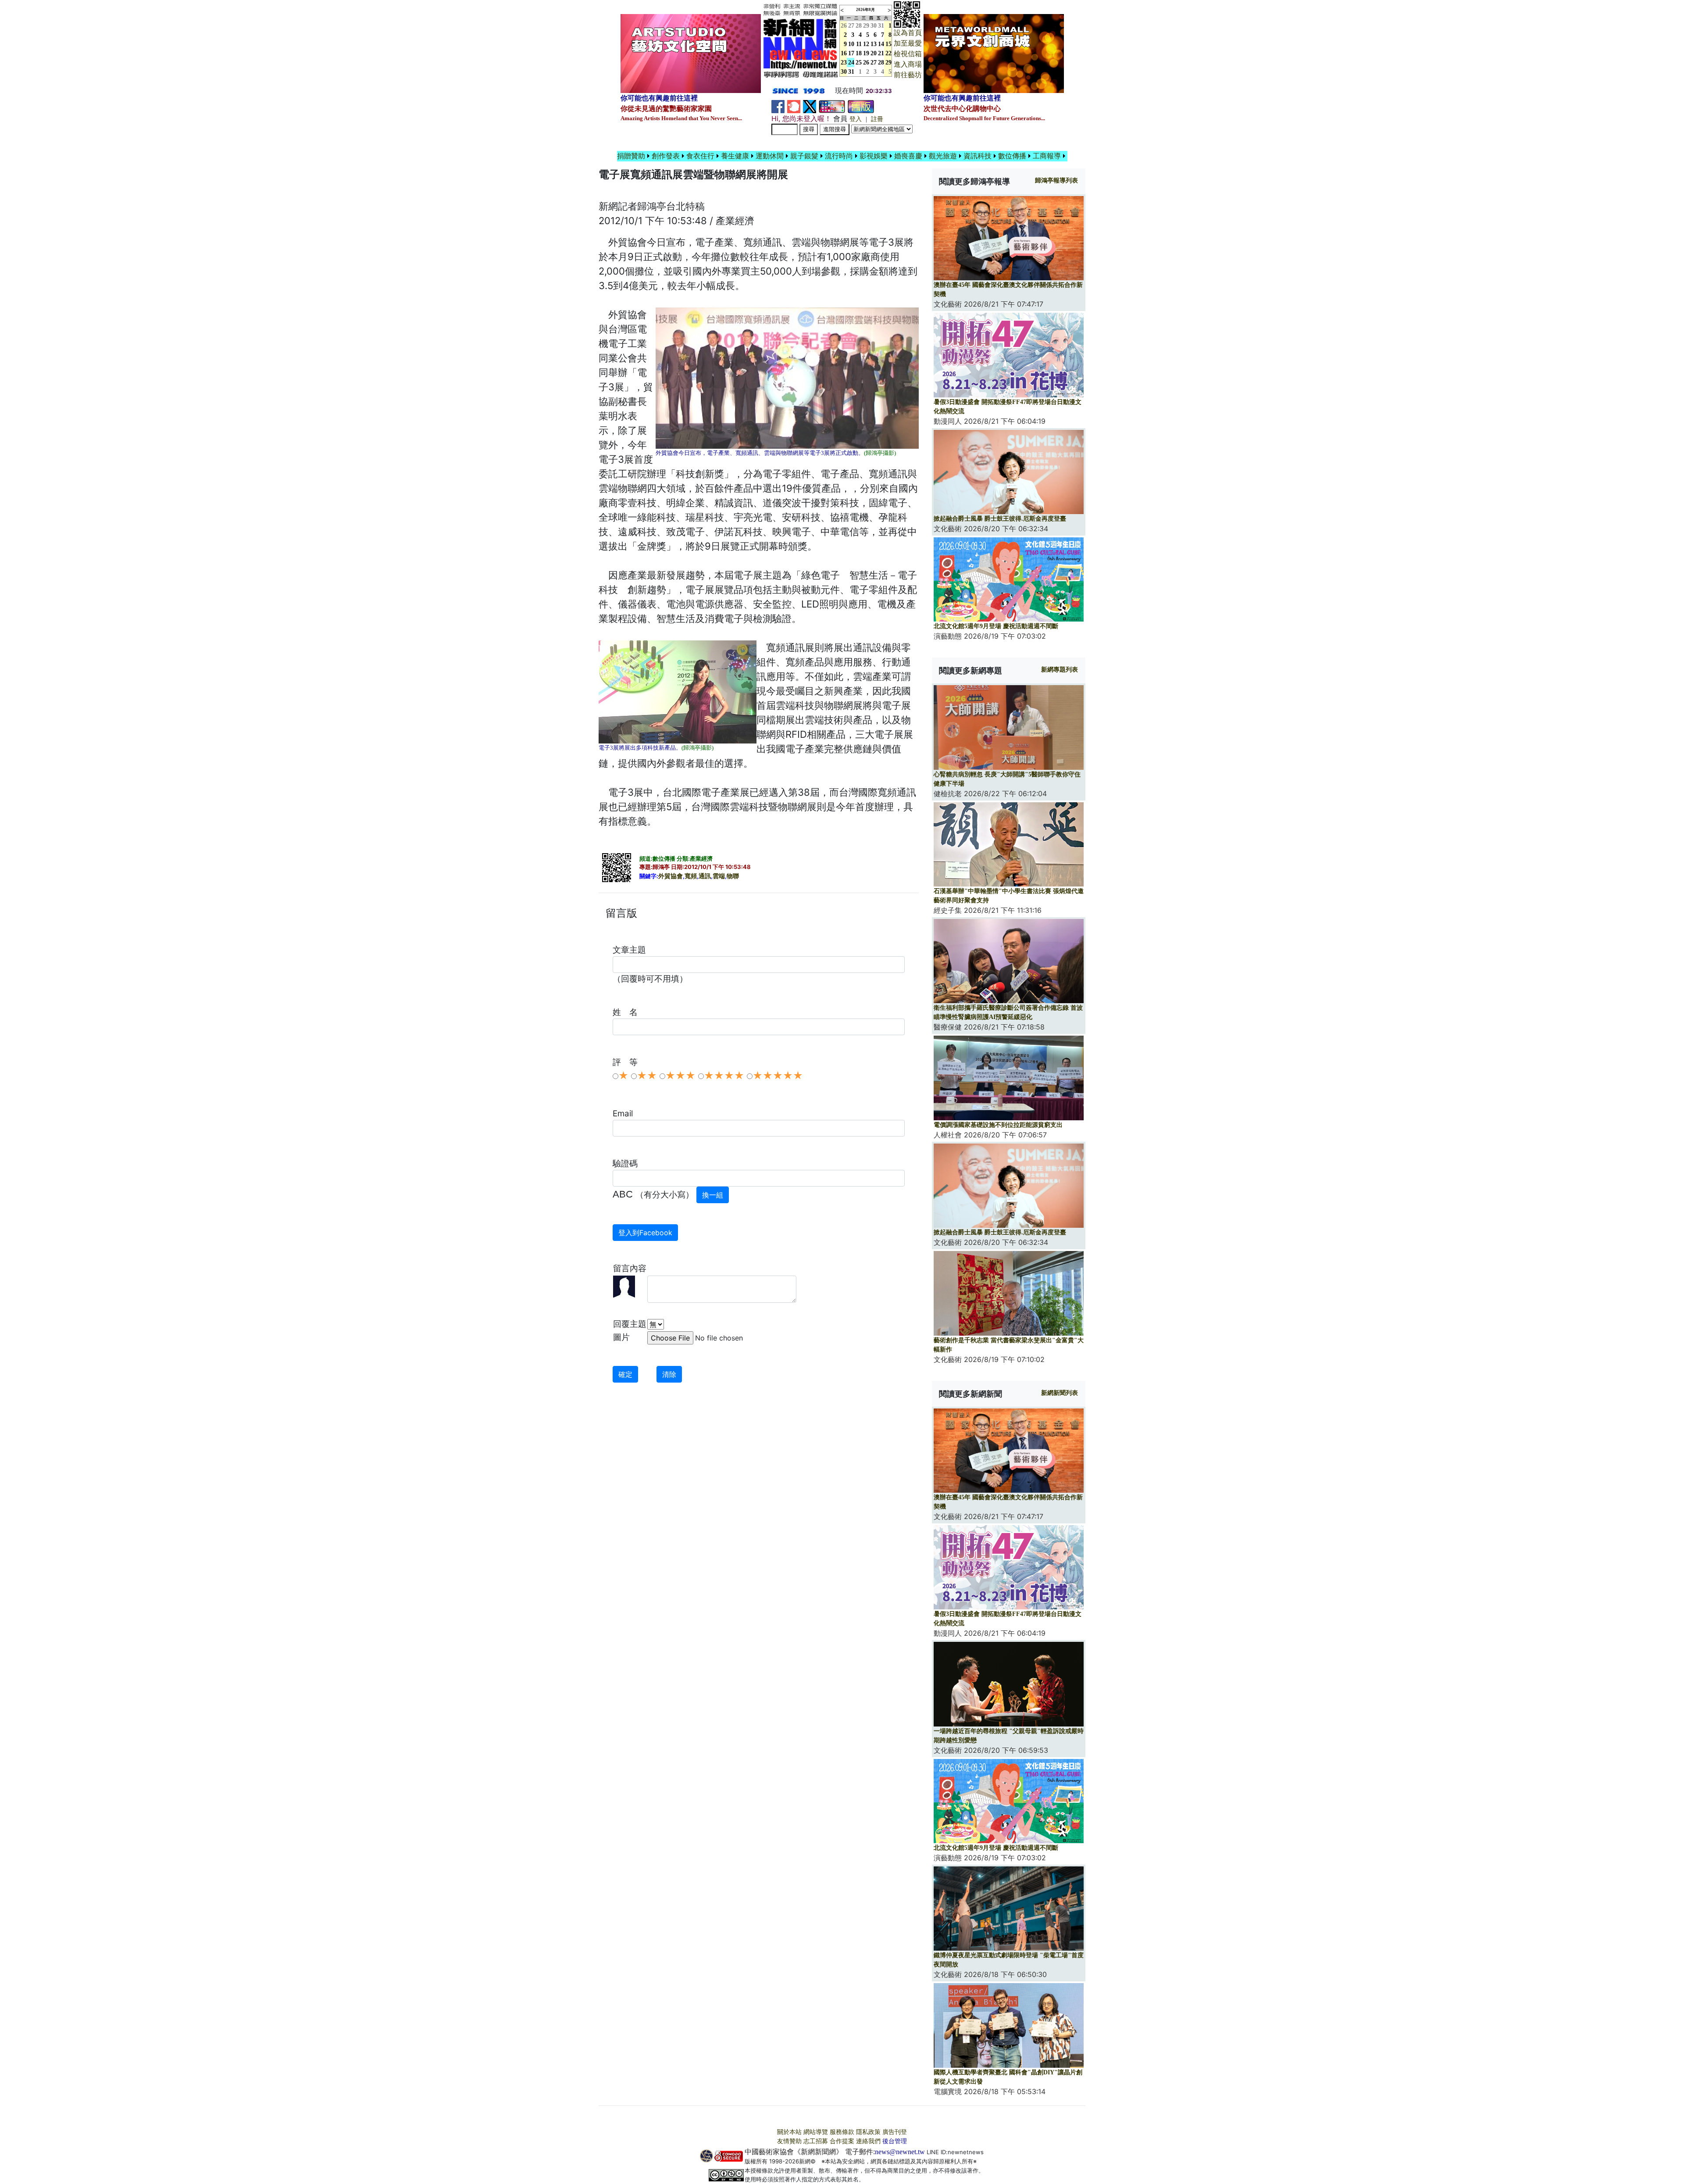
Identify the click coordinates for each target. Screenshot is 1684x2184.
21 (881, 53)
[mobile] (832, 106)
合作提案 (842, 2141)
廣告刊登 (895, 2132)
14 (881, 44)
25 (859, 63)
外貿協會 (671, 876)
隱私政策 (868, 2132)
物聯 (733, 876)
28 (859, 26)
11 (859, 44)
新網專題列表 (1060, 670)
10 (851, 44)
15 (888, 44)
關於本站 (789, 2132)
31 (881, 26)
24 (851, 63)
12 (866, 44)
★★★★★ (778, 1076)
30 (874, 26)
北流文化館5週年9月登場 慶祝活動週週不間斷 (996, 626)
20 (874, 53)
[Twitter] (810, 106)
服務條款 (842, 2132)
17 (851, 53)
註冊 (877, 119)
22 (888, 53)
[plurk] (794, 106)
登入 (856, 119)
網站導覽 (816, 2132)
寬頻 (691, 876)
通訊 (705, 876)
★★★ (680, 1076)
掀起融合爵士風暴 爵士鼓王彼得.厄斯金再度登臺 (1000, 519)
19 (866, 53)
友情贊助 (789, 2141)
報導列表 (1056, 181)
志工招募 (816, 2141)
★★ (647, 1076)
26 (866, 63)
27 (851, 26)
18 (859, 53)
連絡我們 (868, 2141)
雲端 (719, 876)
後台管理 (895, 2141)
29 (866, 26)
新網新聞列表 (1060, 1393)
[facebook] (778, 106)
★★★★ (724, 1076)
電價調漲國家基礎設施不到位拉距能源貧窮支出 (998, 1125)
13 (874, 44)
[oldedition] (861, 106)
